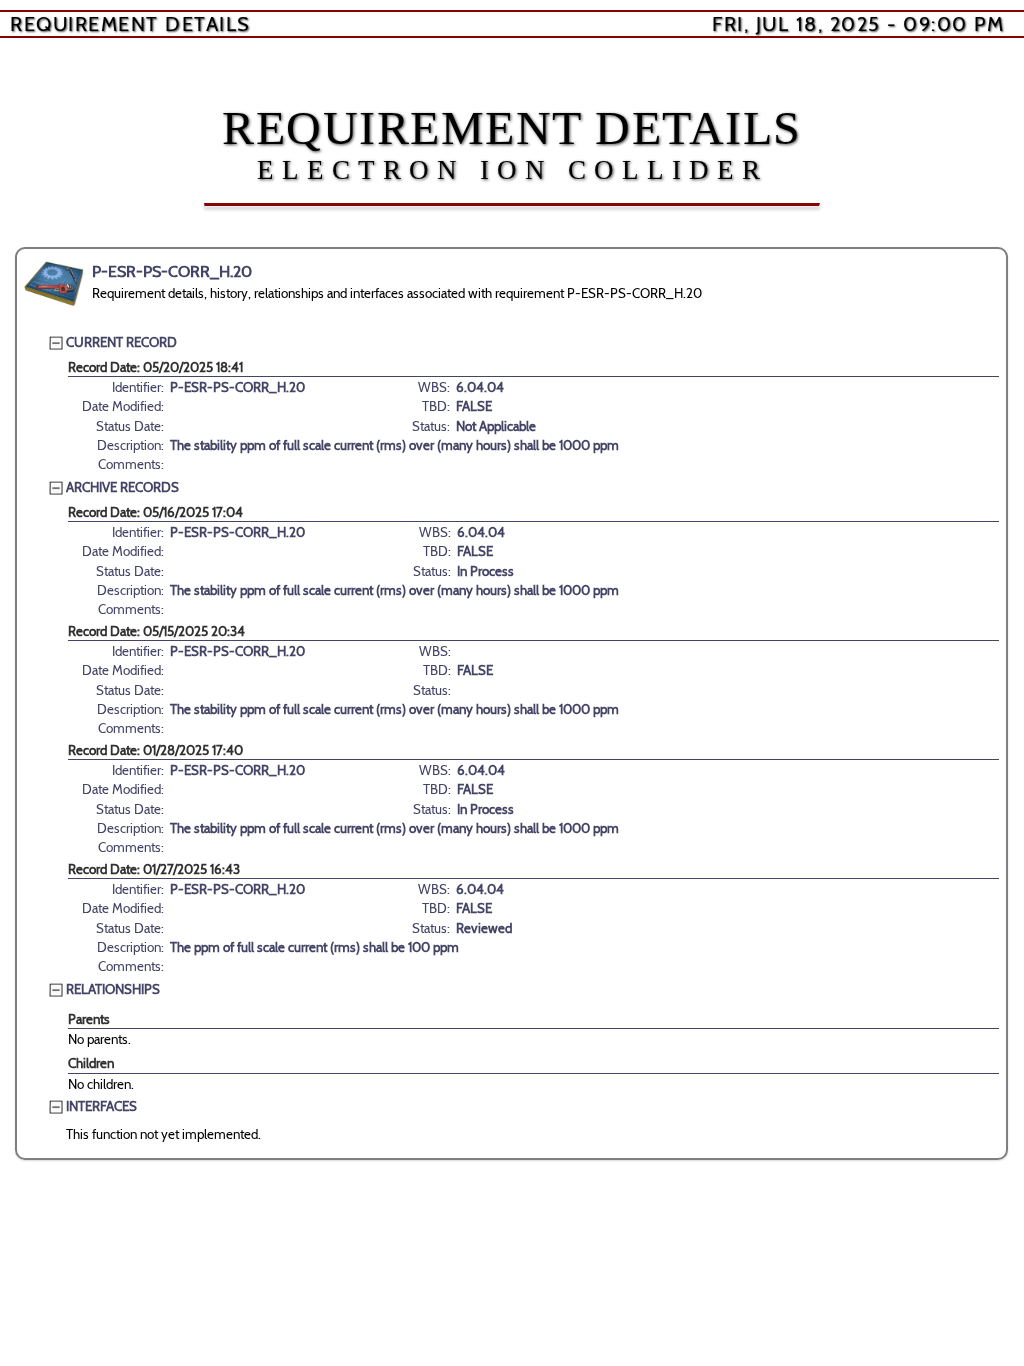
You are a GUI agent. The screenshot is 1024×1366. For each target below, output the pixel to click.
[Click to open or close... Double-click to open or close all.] (54, 284)
